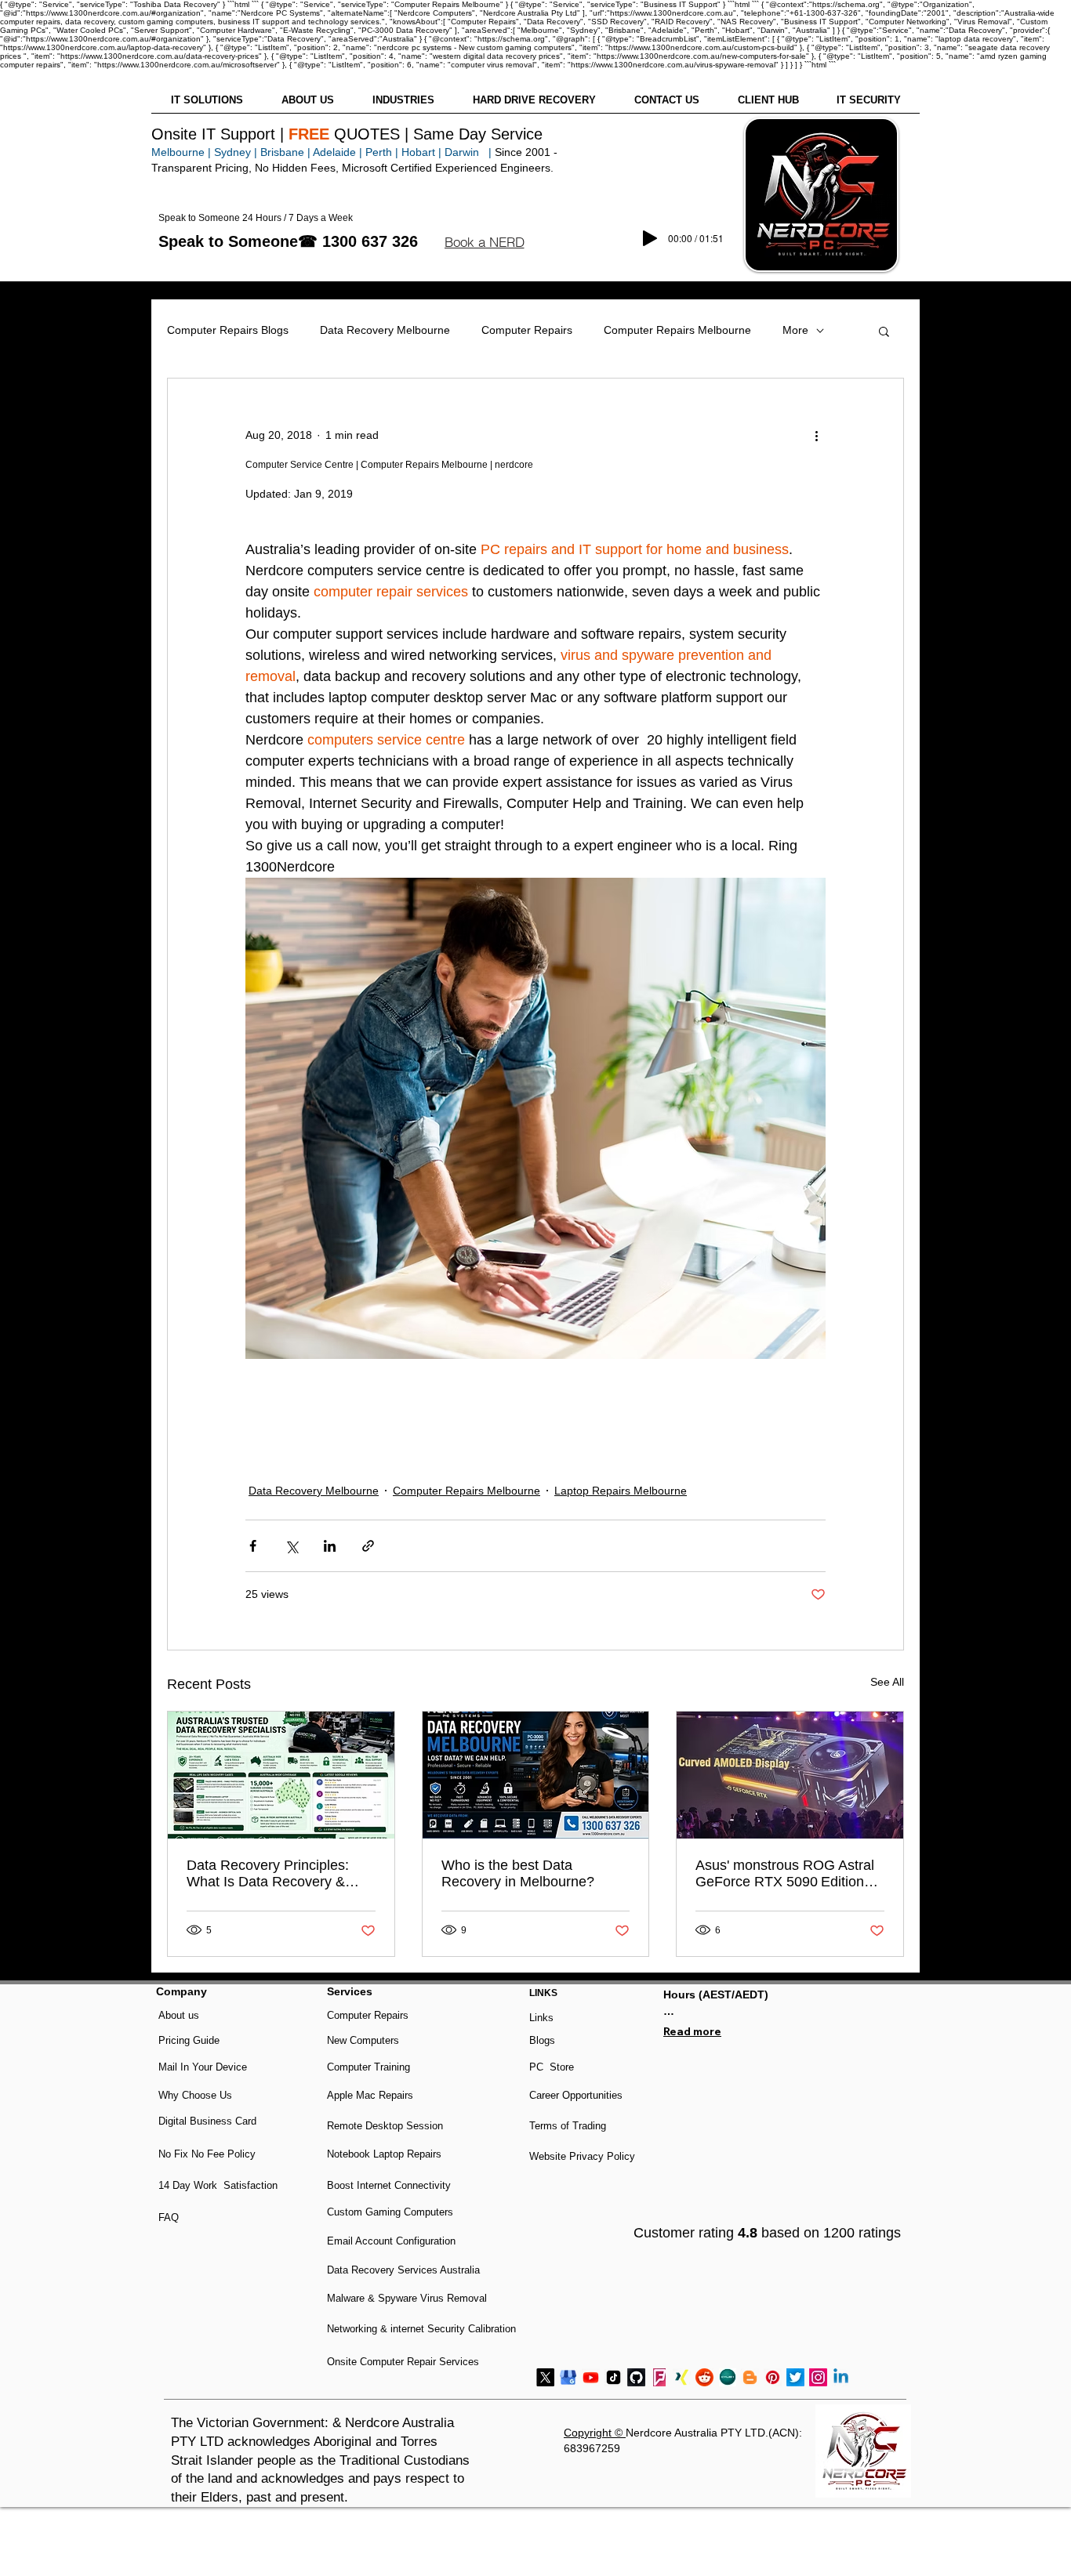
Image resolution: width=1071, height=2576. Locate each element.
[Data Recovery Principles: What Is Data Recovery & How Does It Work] (281, 1775)
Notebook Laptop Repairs (386, 2154)
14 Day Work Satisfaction (218, 2185)
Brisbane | (285, 152)
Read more (692, 2031)
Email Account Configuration (391, 2241)
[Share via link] (368, 1546)
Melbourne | (181, 152)
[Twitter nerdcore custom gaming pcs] (795, 2377)
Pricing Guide (189, 2040)
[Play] (650, 238)
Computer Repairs (527, 330)
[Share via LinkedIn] (330, 1546)
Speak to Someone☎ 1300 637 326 (288, 241)
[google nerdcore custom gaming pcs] (568, 2377)
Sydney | (234, 152)
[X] (545, 2377)
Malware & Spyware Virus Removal (407, 2298)
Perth (379, 152)
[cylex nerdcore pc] (727, 2377)
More (795, 330)
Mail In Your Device (204, 2067)
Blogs (542, 2040)
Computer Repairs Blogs (228, 330)
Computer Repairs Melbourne (677, 330)
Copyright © (595, 2433)
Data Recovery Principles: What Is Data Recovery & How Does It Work (268, 1874)
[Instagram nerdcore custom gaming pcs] (818, 2377)
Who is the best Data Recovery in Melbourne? (518, 1873)
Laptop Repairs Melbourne (621, 1491)
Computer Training (368, 2067)
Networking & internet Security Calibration (421, 2329)
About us (179, 2015)
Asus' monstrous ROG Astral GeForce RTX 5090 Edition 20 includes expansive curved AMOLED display (785, 1874)
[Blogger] (750, 2377)
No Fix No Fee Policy (207, 2154)
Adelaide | (338, 152)
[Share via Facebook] (253, 1546)
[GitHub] (636, 2377)
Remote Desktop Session (385, 2126)
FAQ (169, 2217)
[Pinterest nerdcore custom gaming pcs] (773, 2377)
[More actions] (816, 435)
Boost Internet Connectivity (389, 2185)
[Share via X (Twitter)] (291, 1546)
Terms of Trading (568, 2126)
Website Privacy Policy (582, 2156)
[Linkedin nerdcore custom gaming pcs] (841, 2377)
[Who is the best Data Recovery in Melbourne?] (536, 1775)
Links (541, 2018)
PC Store (552, 2067)
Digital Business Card (207, 2121)
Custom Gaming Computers (390, 2212)
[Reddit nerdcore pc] (704, 2377)
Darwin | (470, 152)
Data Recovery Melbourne (385, 330)
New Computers (363, 2040)
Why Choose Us (195, 2095)
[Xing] (682, 2377)
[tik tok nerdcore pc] (614, 2377)
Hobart (418, 152)
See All (887, 1682)
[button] (484, 242)
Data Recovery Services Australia (403, 2270)
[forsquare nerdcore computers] (659, 2377)
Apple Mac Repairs (370, 2095)
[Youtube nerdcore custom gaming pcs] (591, 2377)
